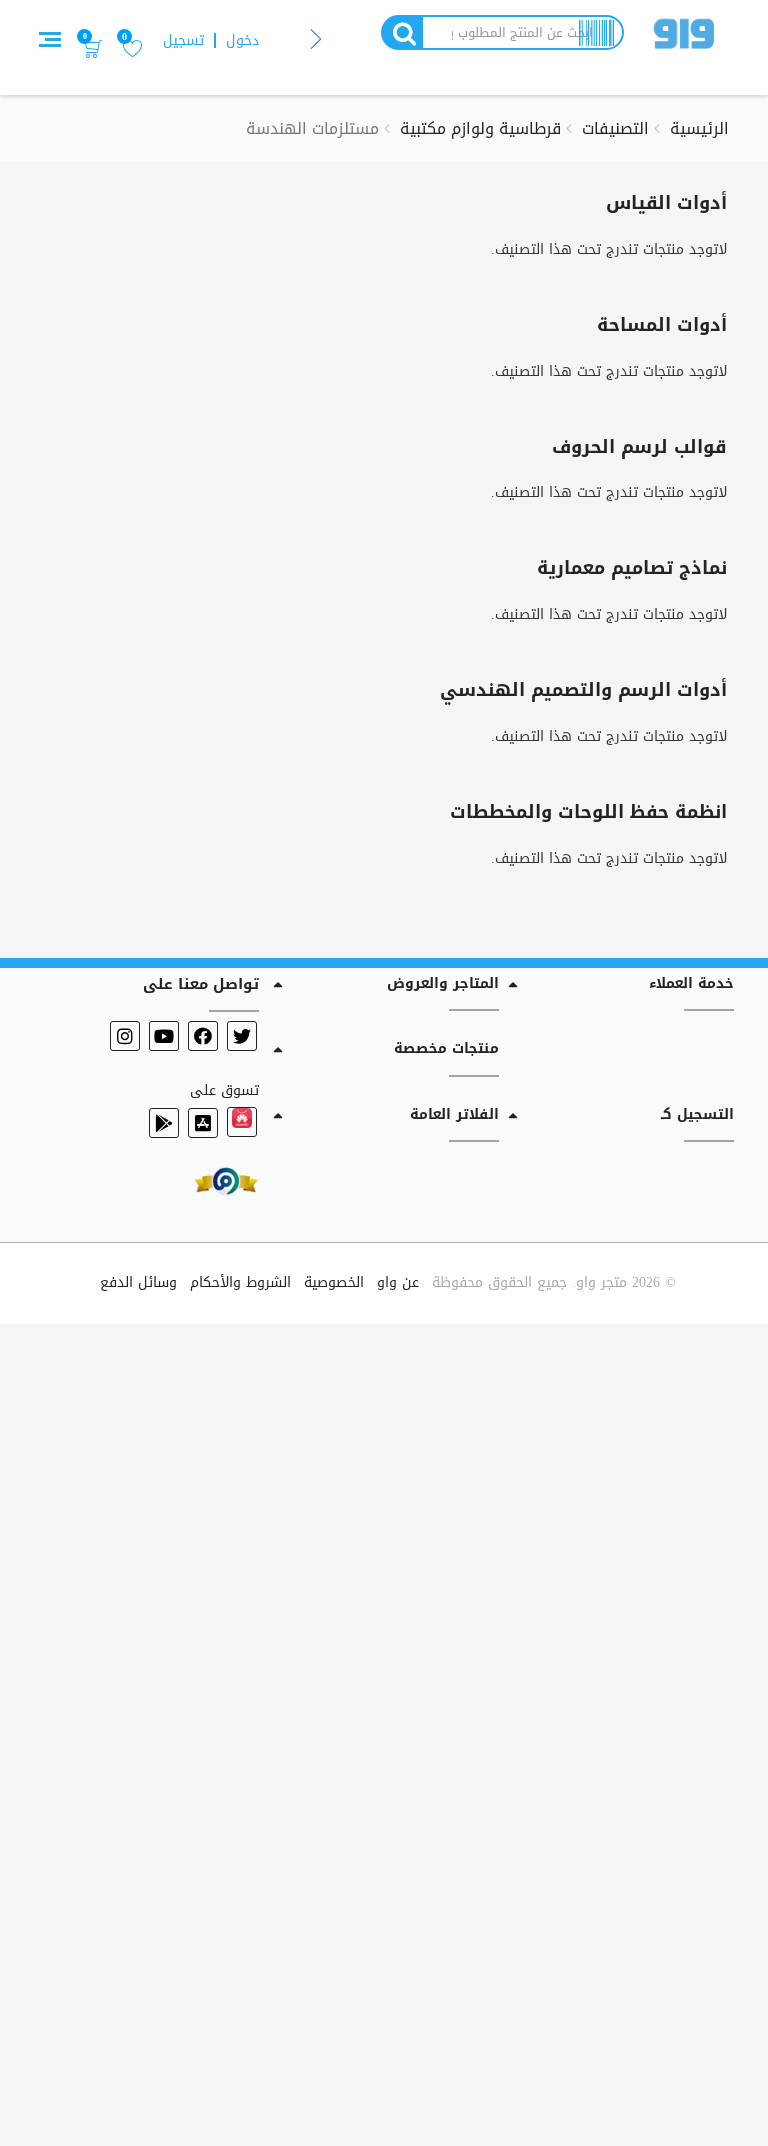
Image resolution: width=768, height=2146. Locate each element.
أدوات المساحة (662, 325)
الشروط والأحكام (240, 1282)
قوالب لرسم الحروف (639, 447)
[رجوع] (316, 40)
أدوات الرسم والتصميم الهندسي (583, 690)
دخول (242, 40)
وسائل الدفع (138, 1282)
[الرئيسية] (684, 37)
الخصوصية (334, 1282)
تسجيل (183, 40)
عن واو (398, 1282)
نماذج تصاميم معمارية (632, 568)
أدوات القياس (666, 203)
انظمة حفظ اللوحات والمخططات (588, 812)
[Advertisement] (384, 1731)
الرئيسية (699, 128)
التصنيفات (615, 128)
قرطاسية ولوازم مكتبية (480, 128)
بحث (401, 32)
